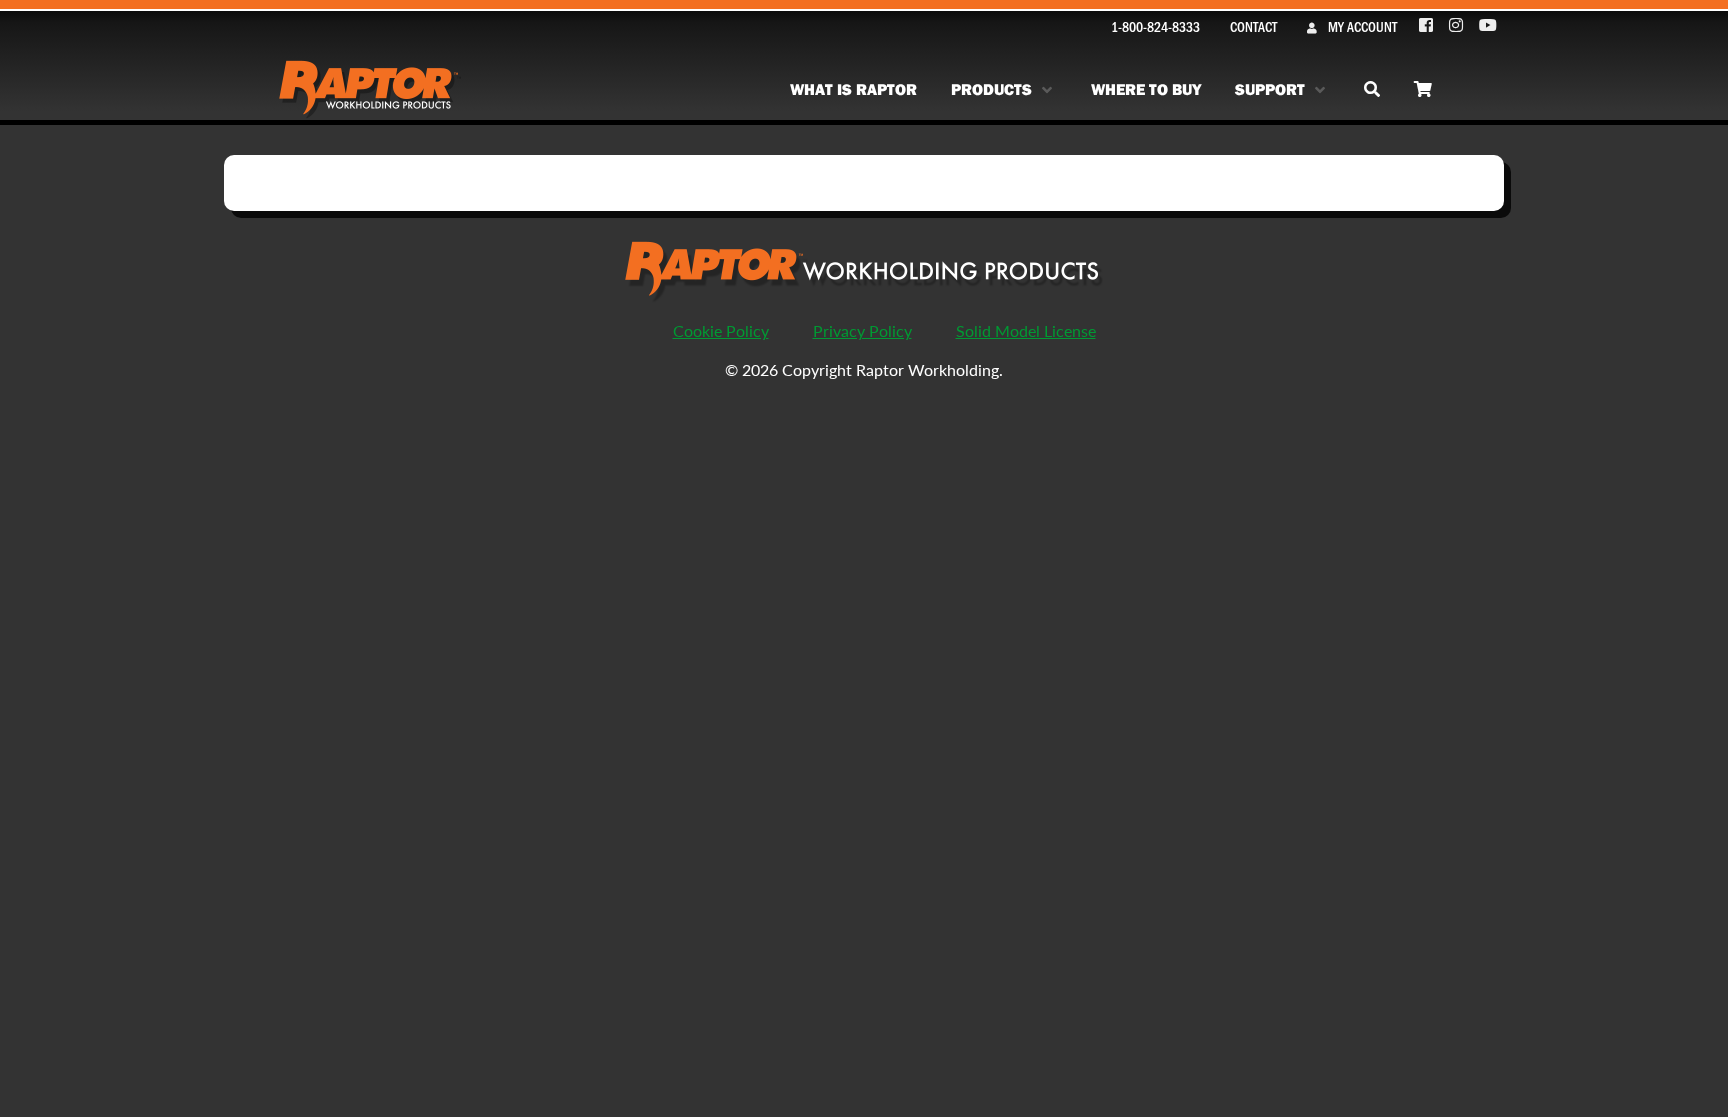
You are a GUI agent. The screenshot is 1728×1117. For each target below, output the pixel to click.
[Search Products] (1372, 89)
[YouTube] (1488, 26)
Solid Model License (1026, 330)
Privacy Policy (862, 330)
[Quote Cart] (1423, 89)
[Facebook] (1427, 26)
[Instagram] (1457, 26)
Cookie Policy (721, 330)
